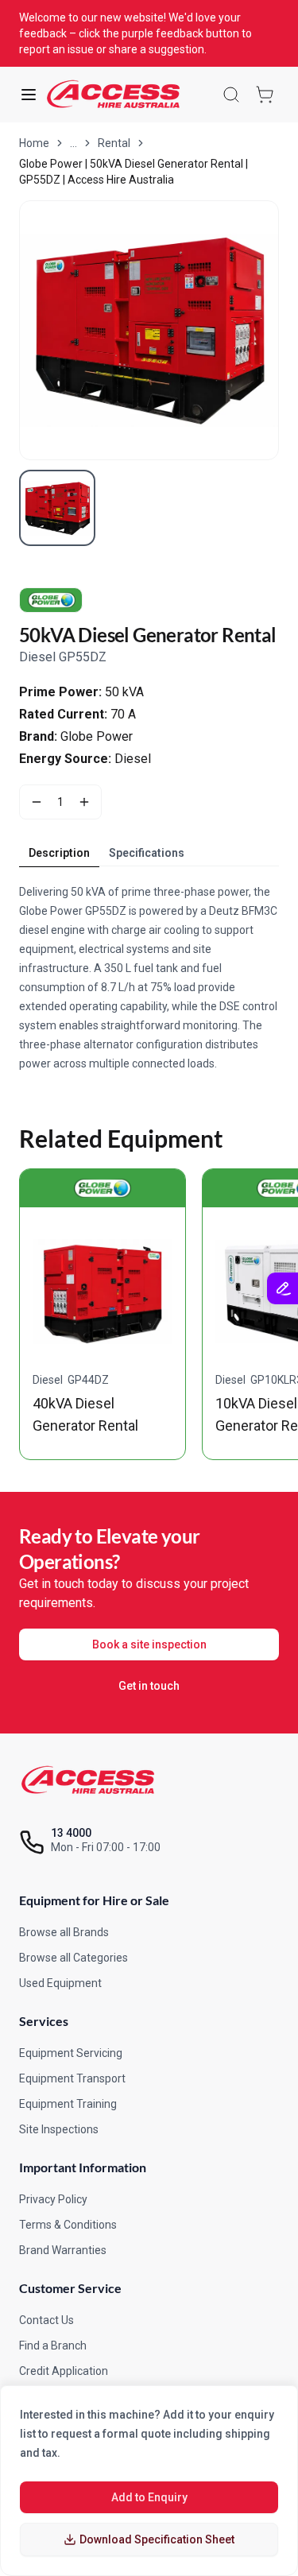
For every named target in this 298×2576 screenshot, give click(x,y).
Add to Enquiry (149, 2497)
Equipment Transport (72, 2078)
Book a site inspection (149, 1644)
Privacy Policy (53, 2199)
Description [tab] (59, 853)
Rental (114, 143)
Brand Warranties (63, 2250)
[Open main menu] (29, 95)
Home (34, 143)
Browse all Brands (64, 1932)
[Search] (231, 95)
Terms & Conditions (68, 2225)
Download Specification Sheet (157, 2539)
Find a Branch (53, 2346)
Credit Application (64, 2371)
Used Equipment (60, 1983)
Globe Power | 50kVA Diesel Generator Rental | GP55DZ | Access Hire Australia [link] (134, 172)
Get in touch (149, 1686)
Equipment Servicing (71, 2053)
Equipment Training (68, 2104)
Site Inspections (59, 2129)
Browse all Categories (74, 1958)
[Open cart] (265, 95)
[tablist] (106, 853)
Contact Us (46, 2320)
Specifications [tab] (147, 853)
